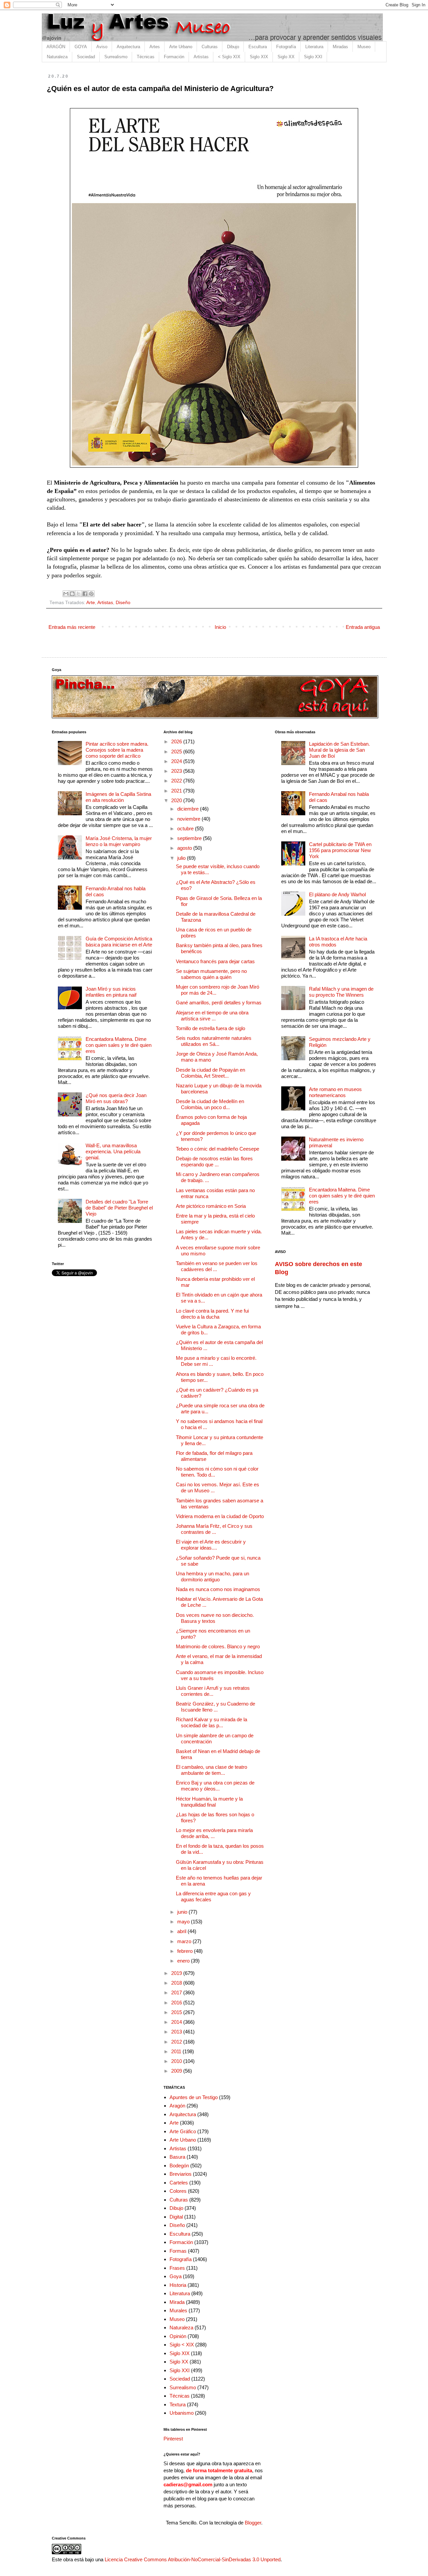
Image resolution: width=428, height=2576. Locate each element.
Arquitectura (128, 47)
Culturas (210, 47)
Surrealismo (116, 57)
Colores (178, 2191)
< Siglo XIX (229, 57)
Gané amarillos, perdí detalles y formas (219, 1003)
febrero (186, 1951)
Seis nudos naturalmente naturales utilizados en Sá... (214, 1041)
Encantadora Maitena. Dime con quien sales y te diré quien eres (119, 1045)
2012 (177, 2042)
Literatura (314, 47)
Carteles (179, 2183)
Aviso (102, 47)
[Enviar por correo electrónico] (66, 594)
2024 (177, 761)
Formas (178, 2251)
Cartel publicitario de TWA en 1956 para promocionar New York (340, 850)
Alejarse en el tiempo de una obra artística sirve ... (212, 1016)
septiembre (190, 838)
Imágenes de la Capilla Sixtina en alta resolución (118, 797)
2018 (177, 1983)
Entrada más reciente (72, 627)
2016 (177, 2003)
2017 (177, 1992)
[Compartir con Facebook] (85, 594)
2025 (177, 752)
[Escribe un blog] (72, 594)
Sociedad (86, 57)
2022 (177, 781)
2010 (177, 2061)
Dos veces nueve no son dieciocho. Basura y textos (215, 1618)
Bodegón (179, 2166)
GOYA (81, 47)
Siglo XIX (259, 57)
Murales (178, 2310)
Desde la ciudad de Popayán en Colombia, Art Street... (210, 1073)
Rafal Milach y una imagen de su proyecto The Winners (341, 992)
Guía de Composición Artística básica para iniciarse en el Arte (119, 942)
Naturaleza (57, 57)
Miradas (340, 47)
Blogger (253, 2523)
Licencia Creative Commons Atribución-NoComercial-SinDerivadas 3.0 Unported (193, 2559)
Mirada (177, 2302)
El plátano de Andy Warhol (337, 894)
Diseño (123, 603)
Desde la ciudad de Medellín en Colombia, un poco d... (210, 1104)
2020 (177, 800)
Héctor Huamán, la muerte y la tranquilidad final (209, 1802)
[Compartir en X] (79, 594)
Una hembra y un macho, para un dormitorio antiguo (212, 1576)
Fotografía (286, 47)
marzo (185, 1941)
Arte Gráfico (183, 2131)
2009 (177, 2071)
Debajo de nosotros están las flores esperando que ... (214, 1161)
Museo (364, 47)
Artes (155, 47)
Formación (174, 57)
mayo (184, 1922)
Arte (91, 603)
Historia (178, 2285)
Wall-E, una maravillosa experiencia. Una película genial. (113, 1151)
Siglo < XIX (182, 2345)
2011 (177, 2051)
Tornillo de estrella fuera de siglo (210, 1028)
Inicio (220, 627)
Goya (176, 2276)
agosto (185, 848)
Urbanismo (182, 2413)
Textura (178, 2404)
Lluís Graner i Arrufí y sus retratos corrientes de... (213, 1691)
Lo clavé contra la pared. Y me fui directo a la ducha (212, 1314)
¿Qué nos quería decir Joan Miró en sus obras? (116, 1098)
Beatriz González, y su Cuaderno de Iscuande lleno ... (216, 1707)
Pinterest (173, 2439)
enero (184, 1961)
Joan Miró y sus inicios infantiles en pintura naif (111, 992)
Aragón (177, 2106)
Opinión (178, 2336)
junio (183, 1912)
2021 (177, 791)
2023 (177, 771)
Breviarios (181, 2174)
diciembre (189, 809)
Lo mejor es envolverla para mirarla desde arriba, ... (214, 1833)
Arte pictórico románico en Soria (211, 1206)
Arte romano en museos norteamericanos (335, 1092)
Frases (177, 2268)
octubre (186, 828)
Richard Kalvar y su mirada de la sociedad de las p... (211, 1722)
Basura (177, 2157)
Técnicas (146, 57)
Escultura (258, 47)
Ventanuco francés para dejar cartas (215, 961)
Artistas (201, 57)
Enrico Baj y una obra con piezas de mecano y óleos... (215, 1786)
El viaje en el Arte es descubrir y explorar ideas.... (211, 1545)
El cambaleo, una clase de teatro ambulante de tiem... (211, 1770)
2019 (177, 1973)
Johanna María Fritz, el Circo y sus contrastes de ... (214, 1529)
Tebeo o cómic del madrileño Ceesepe (218, 1149)
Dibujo (233, 47)
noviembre (189, 819)
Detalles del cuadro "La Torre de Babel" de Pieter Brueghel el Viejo (119, 1208)
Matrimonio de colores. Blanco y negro (218, 1646)
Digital (176, 2217)
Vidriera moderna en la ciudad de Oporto (220, 1516)
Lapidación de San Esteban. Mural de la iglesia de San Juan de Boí (339, 750)
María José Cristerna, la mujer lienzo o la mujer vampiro (119, 841)
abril (182, 1931)
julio (182, 858)
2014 (177, 2022)
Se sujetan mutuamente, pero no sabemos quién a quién (211, 974)
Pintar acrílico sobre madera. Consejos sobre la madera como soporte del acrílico (117, 750)
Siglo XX (286, 57)
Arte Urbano (181, 47)
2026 (177, 741)
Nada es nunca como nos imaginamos (218, 1589)
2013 (177, 2032)
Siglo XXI (313, 57)
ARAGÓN (56, 47)
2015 (177, 2012)
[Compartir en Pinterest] (91, 594)
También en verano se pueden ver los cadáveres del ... (217, 1266)
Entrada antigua (363, 627)
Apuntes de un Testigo (194, 2097)
